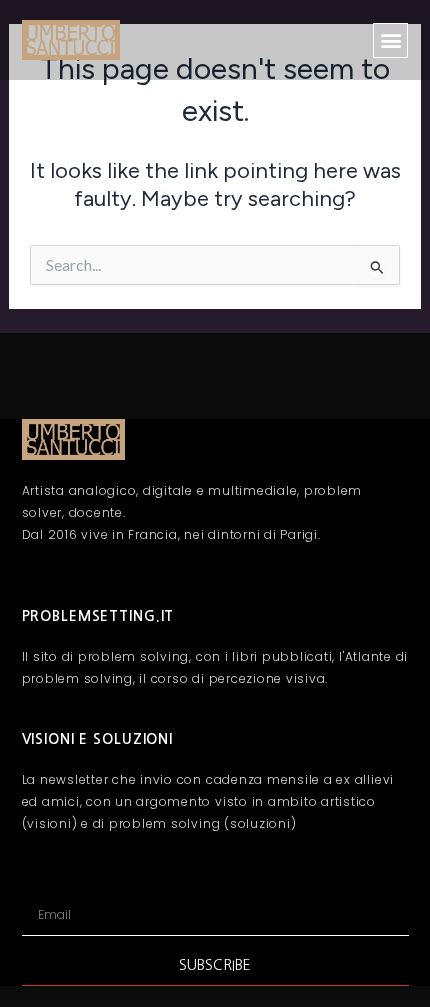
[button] (390, 40)
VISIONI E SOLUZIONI (98, 739)
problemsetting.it (98, 616)
